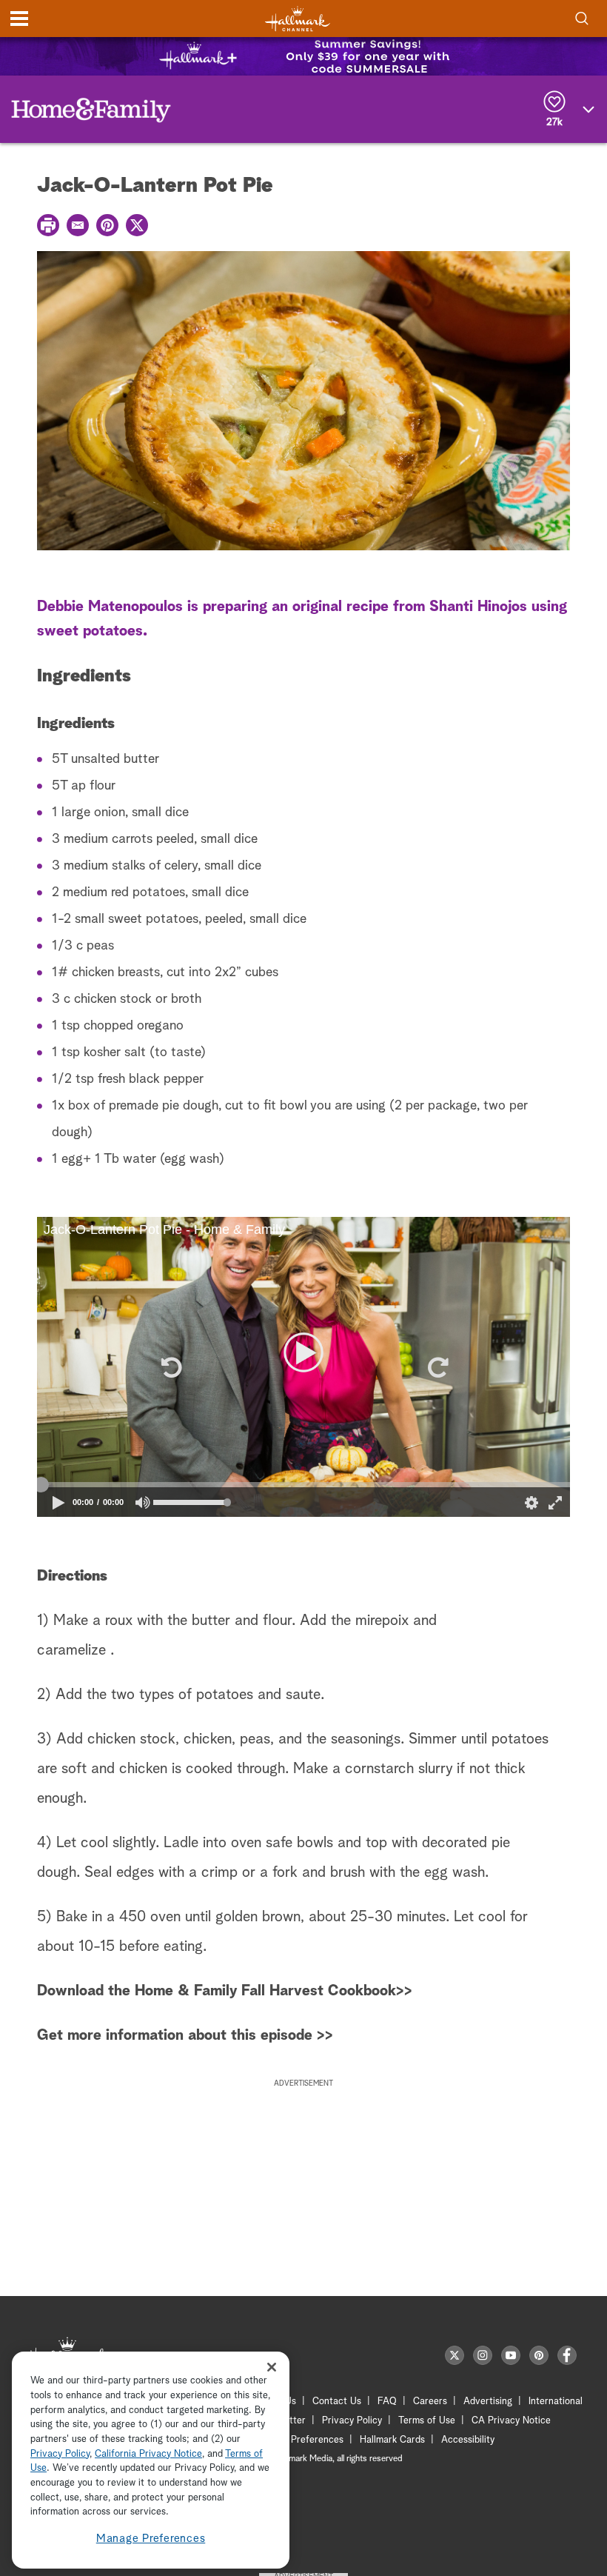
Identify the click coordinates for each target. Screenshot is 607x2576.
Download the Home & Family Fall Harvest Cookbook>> (225, 1991)
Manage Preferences (151, 2539)
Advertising (488, 2402)
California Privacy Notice (148, 2454)
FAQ (387, 2402)
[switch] (143, 1502)
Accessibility (468, 2440)
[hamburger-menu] (19, 19)
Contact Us (337, 2402)
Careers (430, 2402)
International (556, 2402)
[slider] (303, 1485)
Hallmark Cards (392, 2440)
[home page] (298, 19)
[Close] (272, 2367)
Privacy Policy (352, 2421)
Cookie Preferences (301, 2440)
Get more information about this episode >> (185, 2035)
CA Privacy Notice (511, 2421)
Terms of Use (427, 2421)
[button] (170, 1367)
